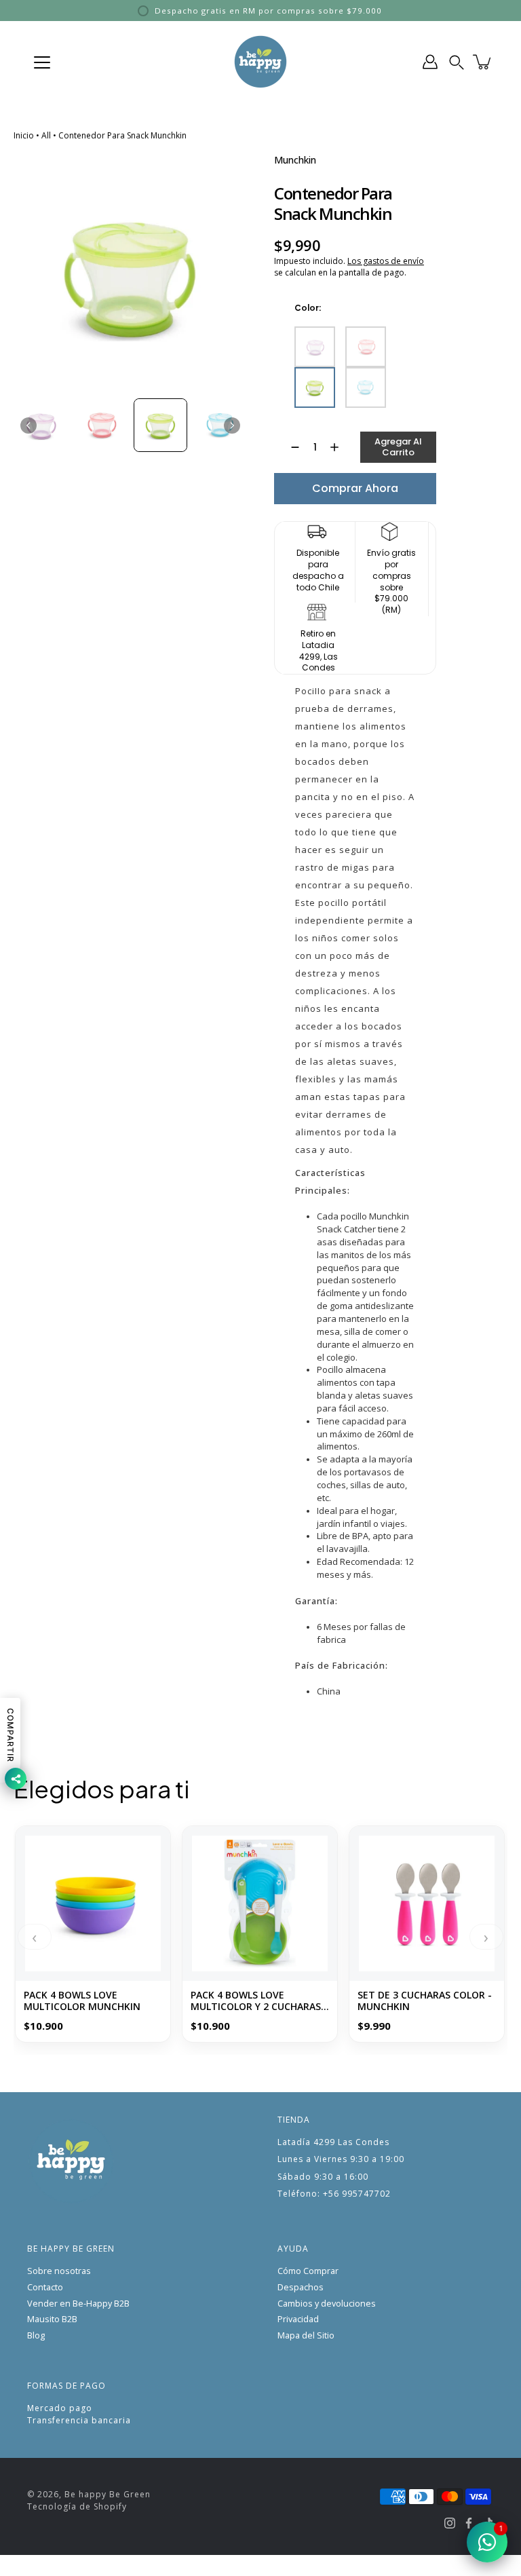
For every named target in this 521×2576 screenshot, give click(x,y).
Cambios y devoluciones (327, 2304)
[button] (457, 62)
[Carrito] (483, 62)
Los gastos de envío (386, 261)
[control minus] (289, 447)
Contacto (45, 2287)
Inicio (24, 135)
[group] (40, 425)
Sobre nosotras (59, 2271)
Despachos (301, 2287)
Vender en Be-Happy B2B (78, 2304)
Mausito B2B (52, 2319)
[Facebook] (469, 2523)
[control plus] (341, 447)
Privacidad (298, 2319)
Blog (36, 2335)
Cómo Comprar (308, 2271)
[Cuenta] (430, 62)
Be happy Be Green (108, 2494)
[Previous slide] (28, 425)
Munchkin (295, 160)
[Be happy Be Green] (260, 62)
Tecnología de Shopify (77, 2506)
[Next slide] (232, 425)
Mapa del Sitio (306, 2335)
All (46, 135)
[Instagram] (450, 2523)
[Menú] (42, 62)
